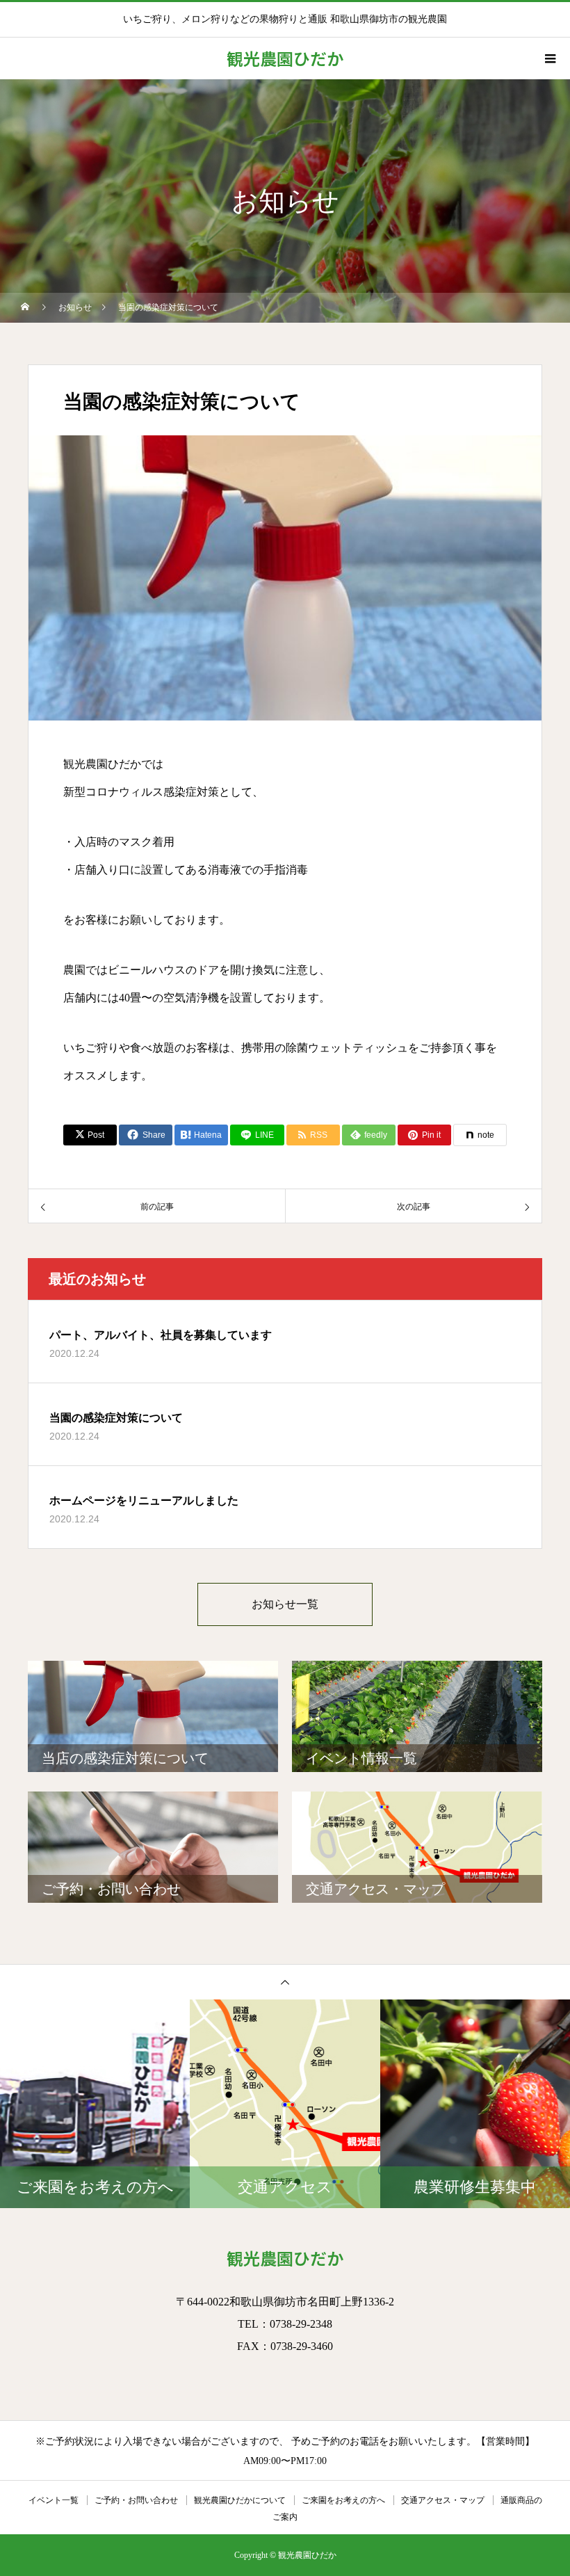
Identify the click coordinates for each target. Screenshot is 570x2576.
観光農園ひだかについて (240, 2500)
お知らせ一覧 (285, 1604)
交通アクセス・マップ (443, 2500)
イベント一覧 (54, 2500)
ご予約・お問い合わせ (136, 2500)
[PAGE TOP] (285, 1982)
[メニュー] (549, 58)
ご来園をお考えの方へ (343, 2500)
